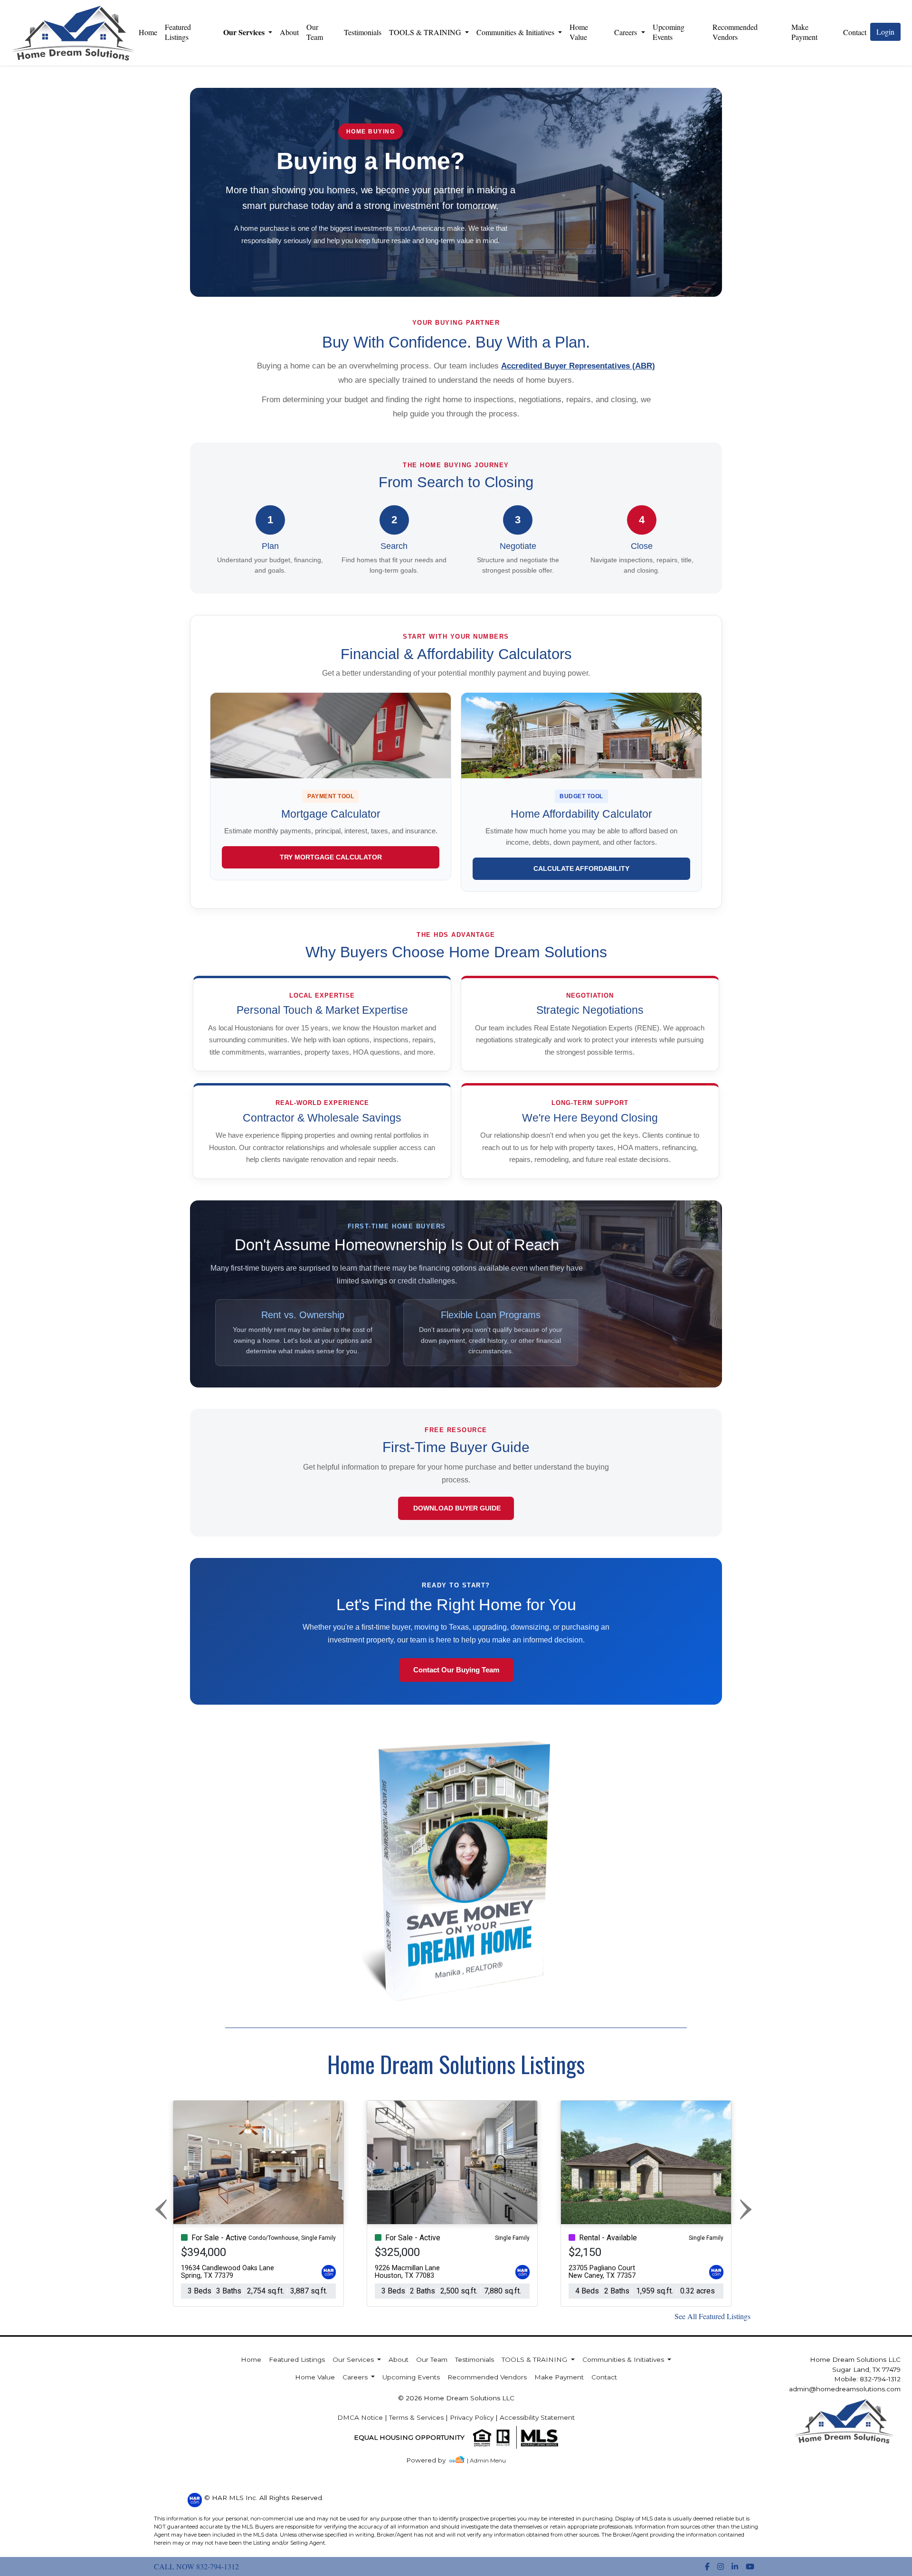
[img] (432, 2460)
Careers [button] (627, 32)
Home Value (579, 32)
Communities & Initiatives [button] (516, 32)
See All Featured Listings (712, 2316)
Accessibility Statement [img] (537, 2417)
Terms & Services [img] (416, 2417)
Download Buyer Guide (456, 1508)
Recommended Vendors (735, 32)
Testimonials (363, 32)
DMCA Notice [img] (360, 2417)
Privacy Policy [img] (472, 2417)
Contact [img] (855, 32)
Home (148, 32)
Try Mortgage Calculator (331, 857)
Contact (604, 2377)
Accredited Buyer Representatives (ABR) (578, 366)
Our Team (315, 32)
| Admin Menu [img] (486, 2460)
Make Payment (804, 32)
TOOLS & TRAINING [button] (426, 32)
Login (885, 32)
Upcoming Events (669, 32)
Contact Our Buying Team (456, 1670)
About (289, 32)
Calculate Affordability (581, 868)
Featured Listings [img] (178, 32)
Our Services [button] (245, 32)
